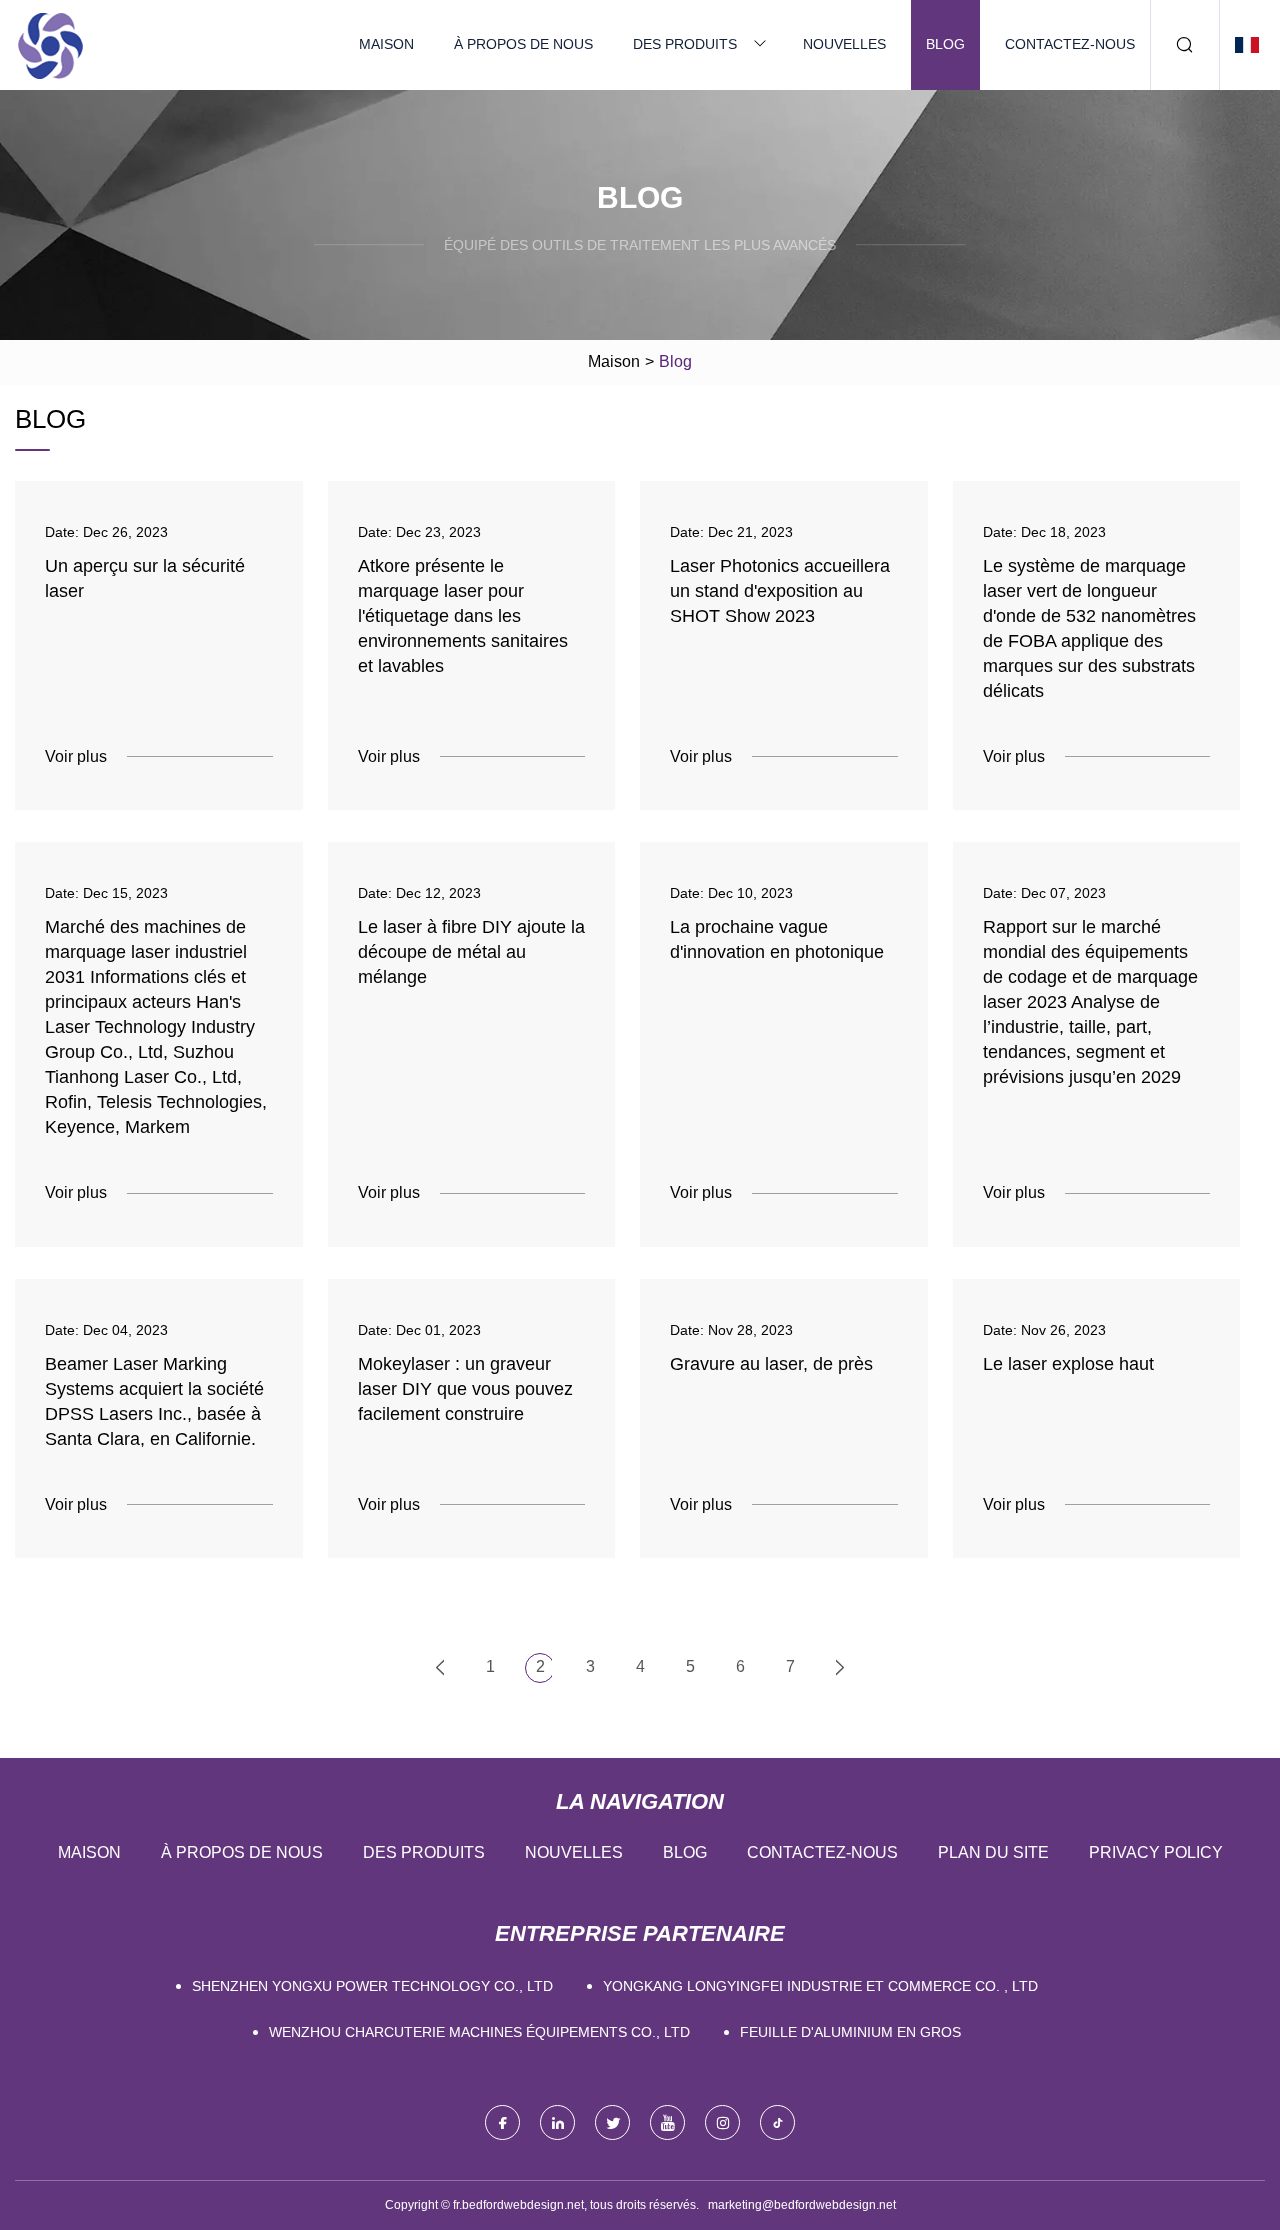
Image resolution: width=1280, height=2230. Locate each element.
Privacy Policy (1156, 1852)
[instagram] (722, 2122)
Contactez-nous (1070, 44)
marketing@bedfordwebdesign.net (802, 2205)
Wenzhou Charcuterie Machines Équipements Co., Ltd (479, 2032)
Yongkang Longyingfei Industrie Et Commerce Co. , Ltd (820, 1986)
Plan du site (993, 1852)
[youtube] (667, 2122)
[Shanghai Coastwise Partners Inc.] (50, 45)
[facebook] (502, 2122)
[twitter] (612, 2122)
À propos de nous (523, 44)
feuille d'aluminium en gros (850, 2032)
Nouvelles (844, 44)
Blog (945, 44)
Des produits (685, 44)
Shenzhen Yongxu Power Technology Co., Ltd (372, 1986)
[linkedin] (557, 2122)
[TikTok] (777, 2122)
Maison (386, 44)
